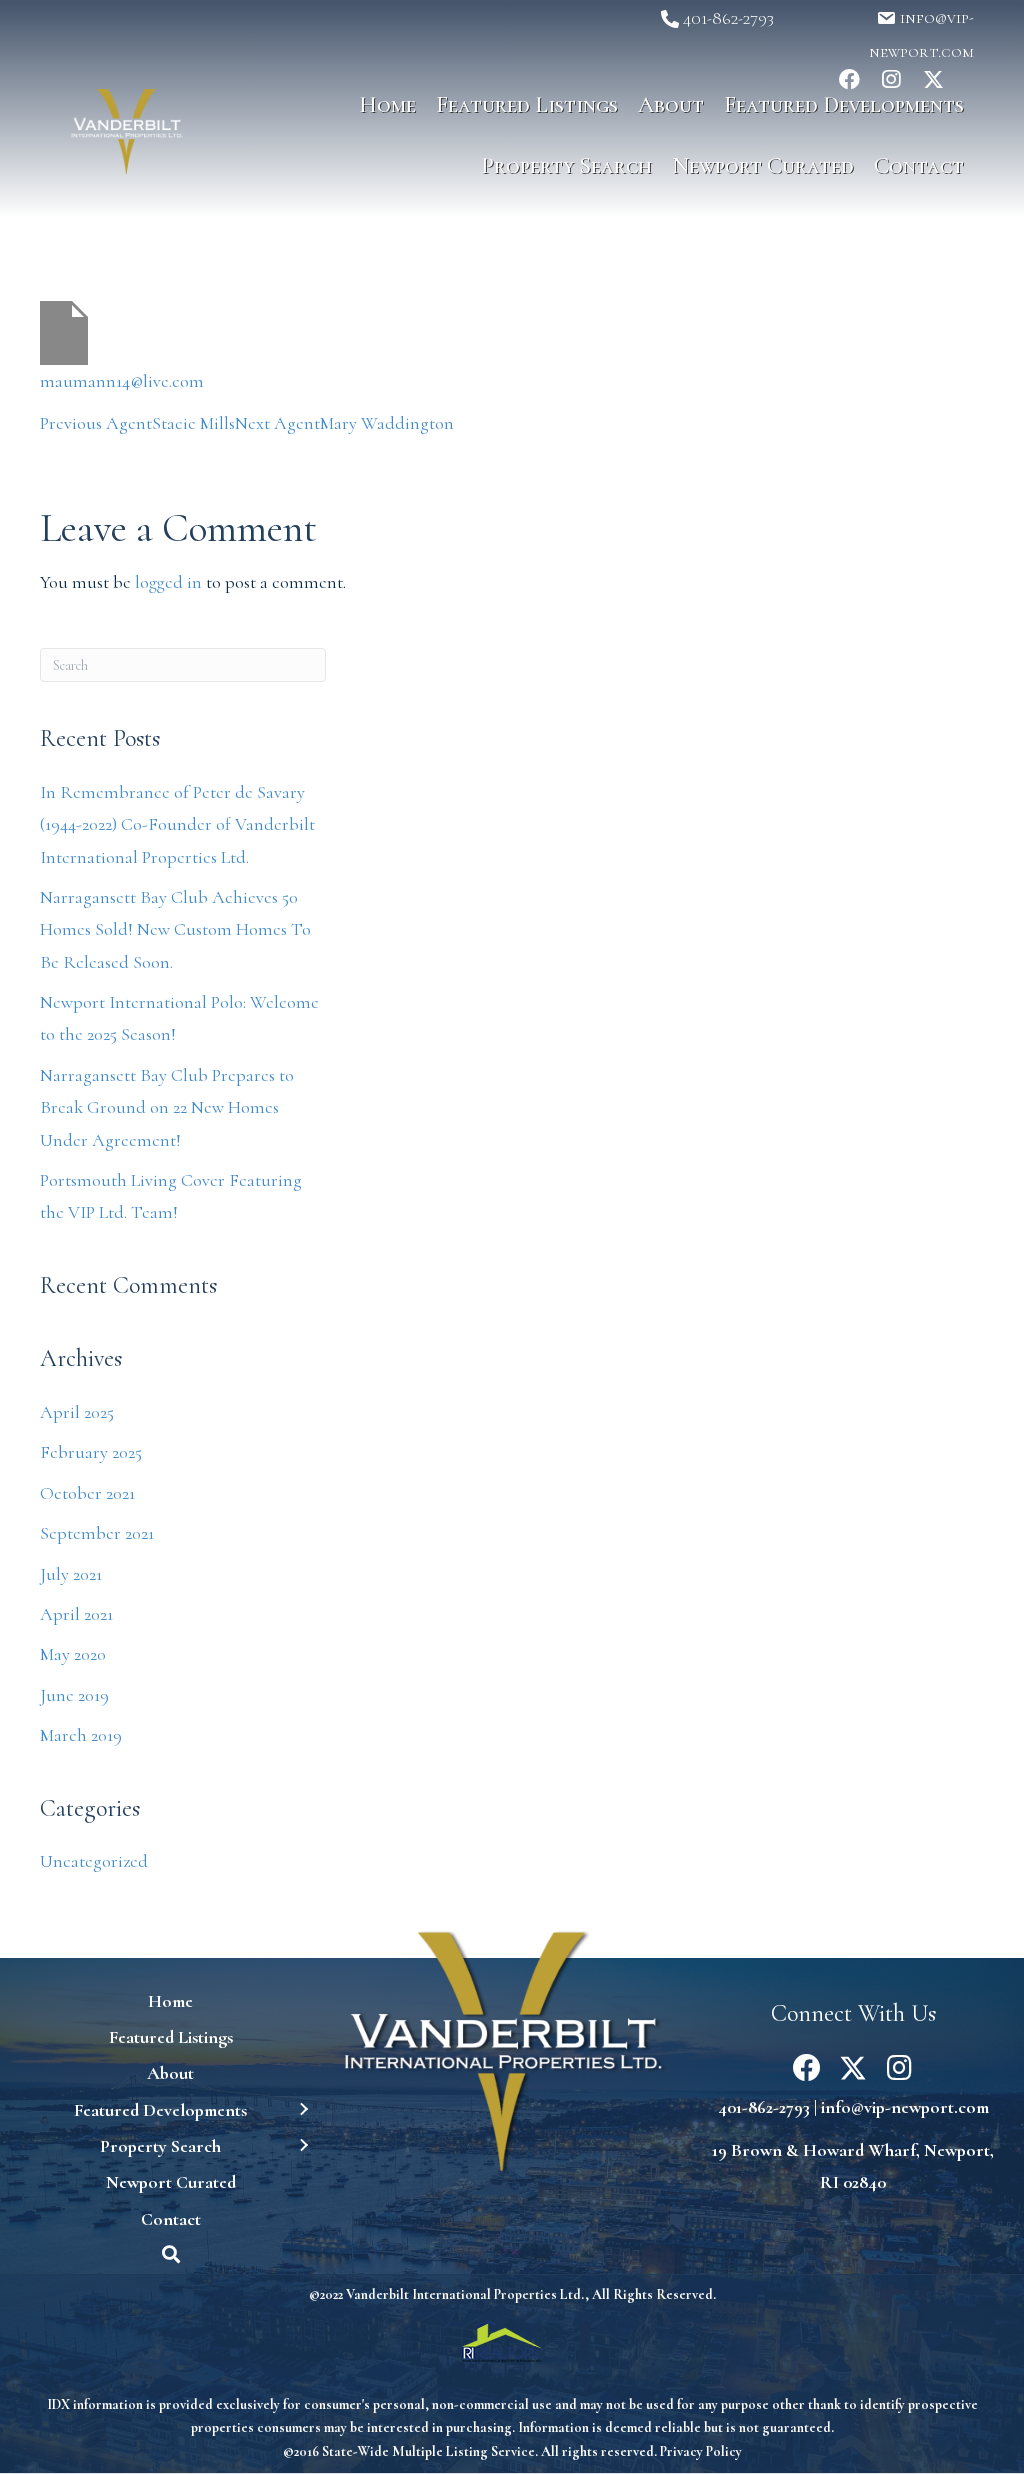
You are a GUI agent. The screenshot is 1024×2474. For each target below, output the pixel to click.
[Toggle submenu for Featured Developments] (302, 2109)
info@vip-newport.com (905, 2107)
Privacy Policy (701, 2451)
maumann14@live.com (122, 381)
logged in (168, 582)
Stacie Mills (137, 423)
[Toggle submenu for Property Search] (302, 2146)
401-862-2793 (764, 2107)
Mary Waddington (344, 423)
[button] (674, 19)
